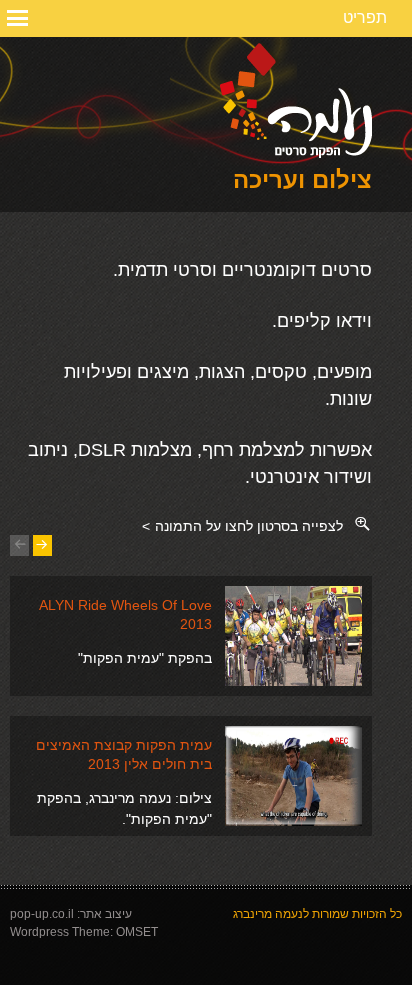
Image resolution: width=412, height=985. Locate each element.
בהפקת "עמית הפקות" (145, 658)
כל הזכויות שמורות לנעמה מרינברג (317, 914)
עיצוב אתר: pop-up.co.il (71, 914)
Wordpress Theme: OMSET (84, 932)
